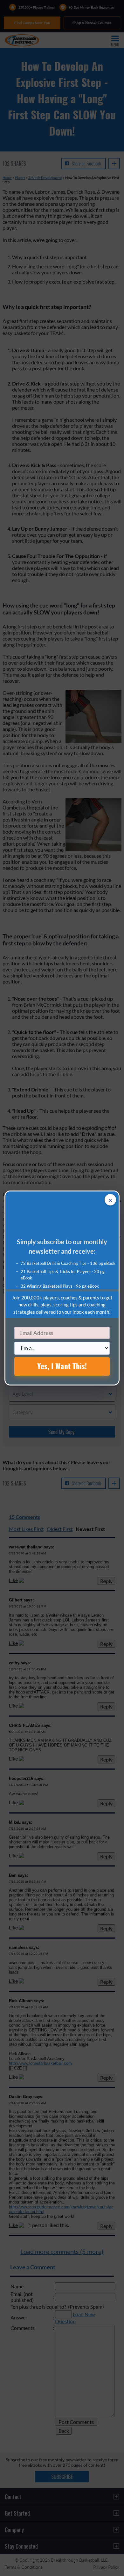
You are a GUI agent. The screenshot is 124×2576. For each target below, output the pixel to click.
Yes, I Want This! (62, 1366)
